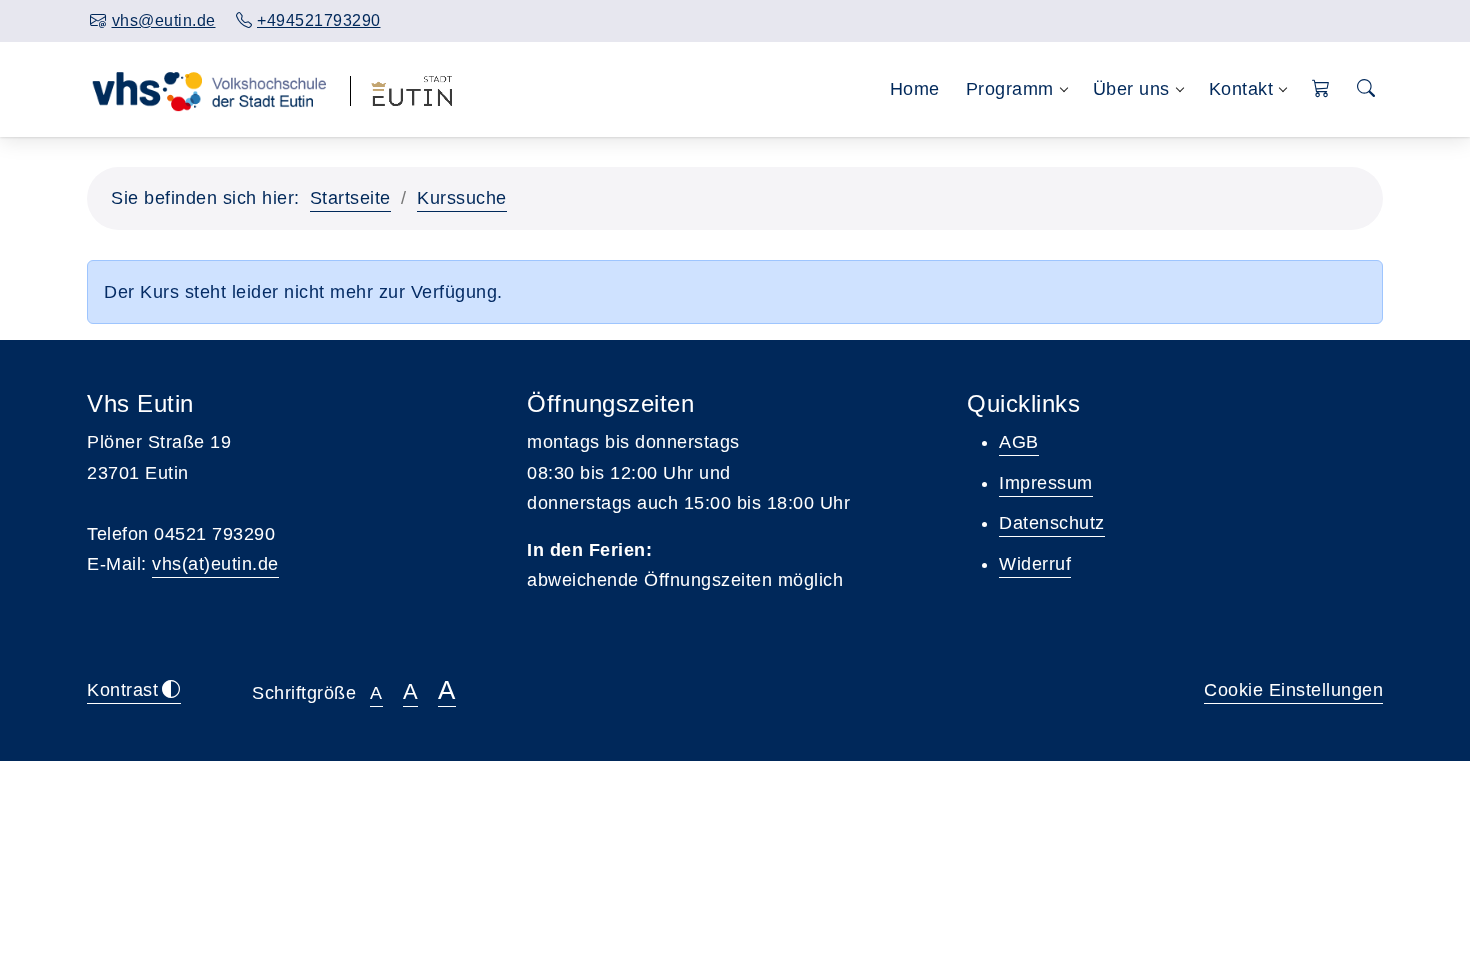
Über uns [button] (1131, 89)
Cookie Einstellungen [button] (1293, 690)
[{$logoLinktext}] (208, 89)
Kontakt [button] (1241, 89)
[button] (1321, 89)
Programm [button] (1010, 89)
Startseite (350, 198)
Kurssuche (462, 198)
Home (915, 89)
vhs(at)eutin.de (215, 564)
